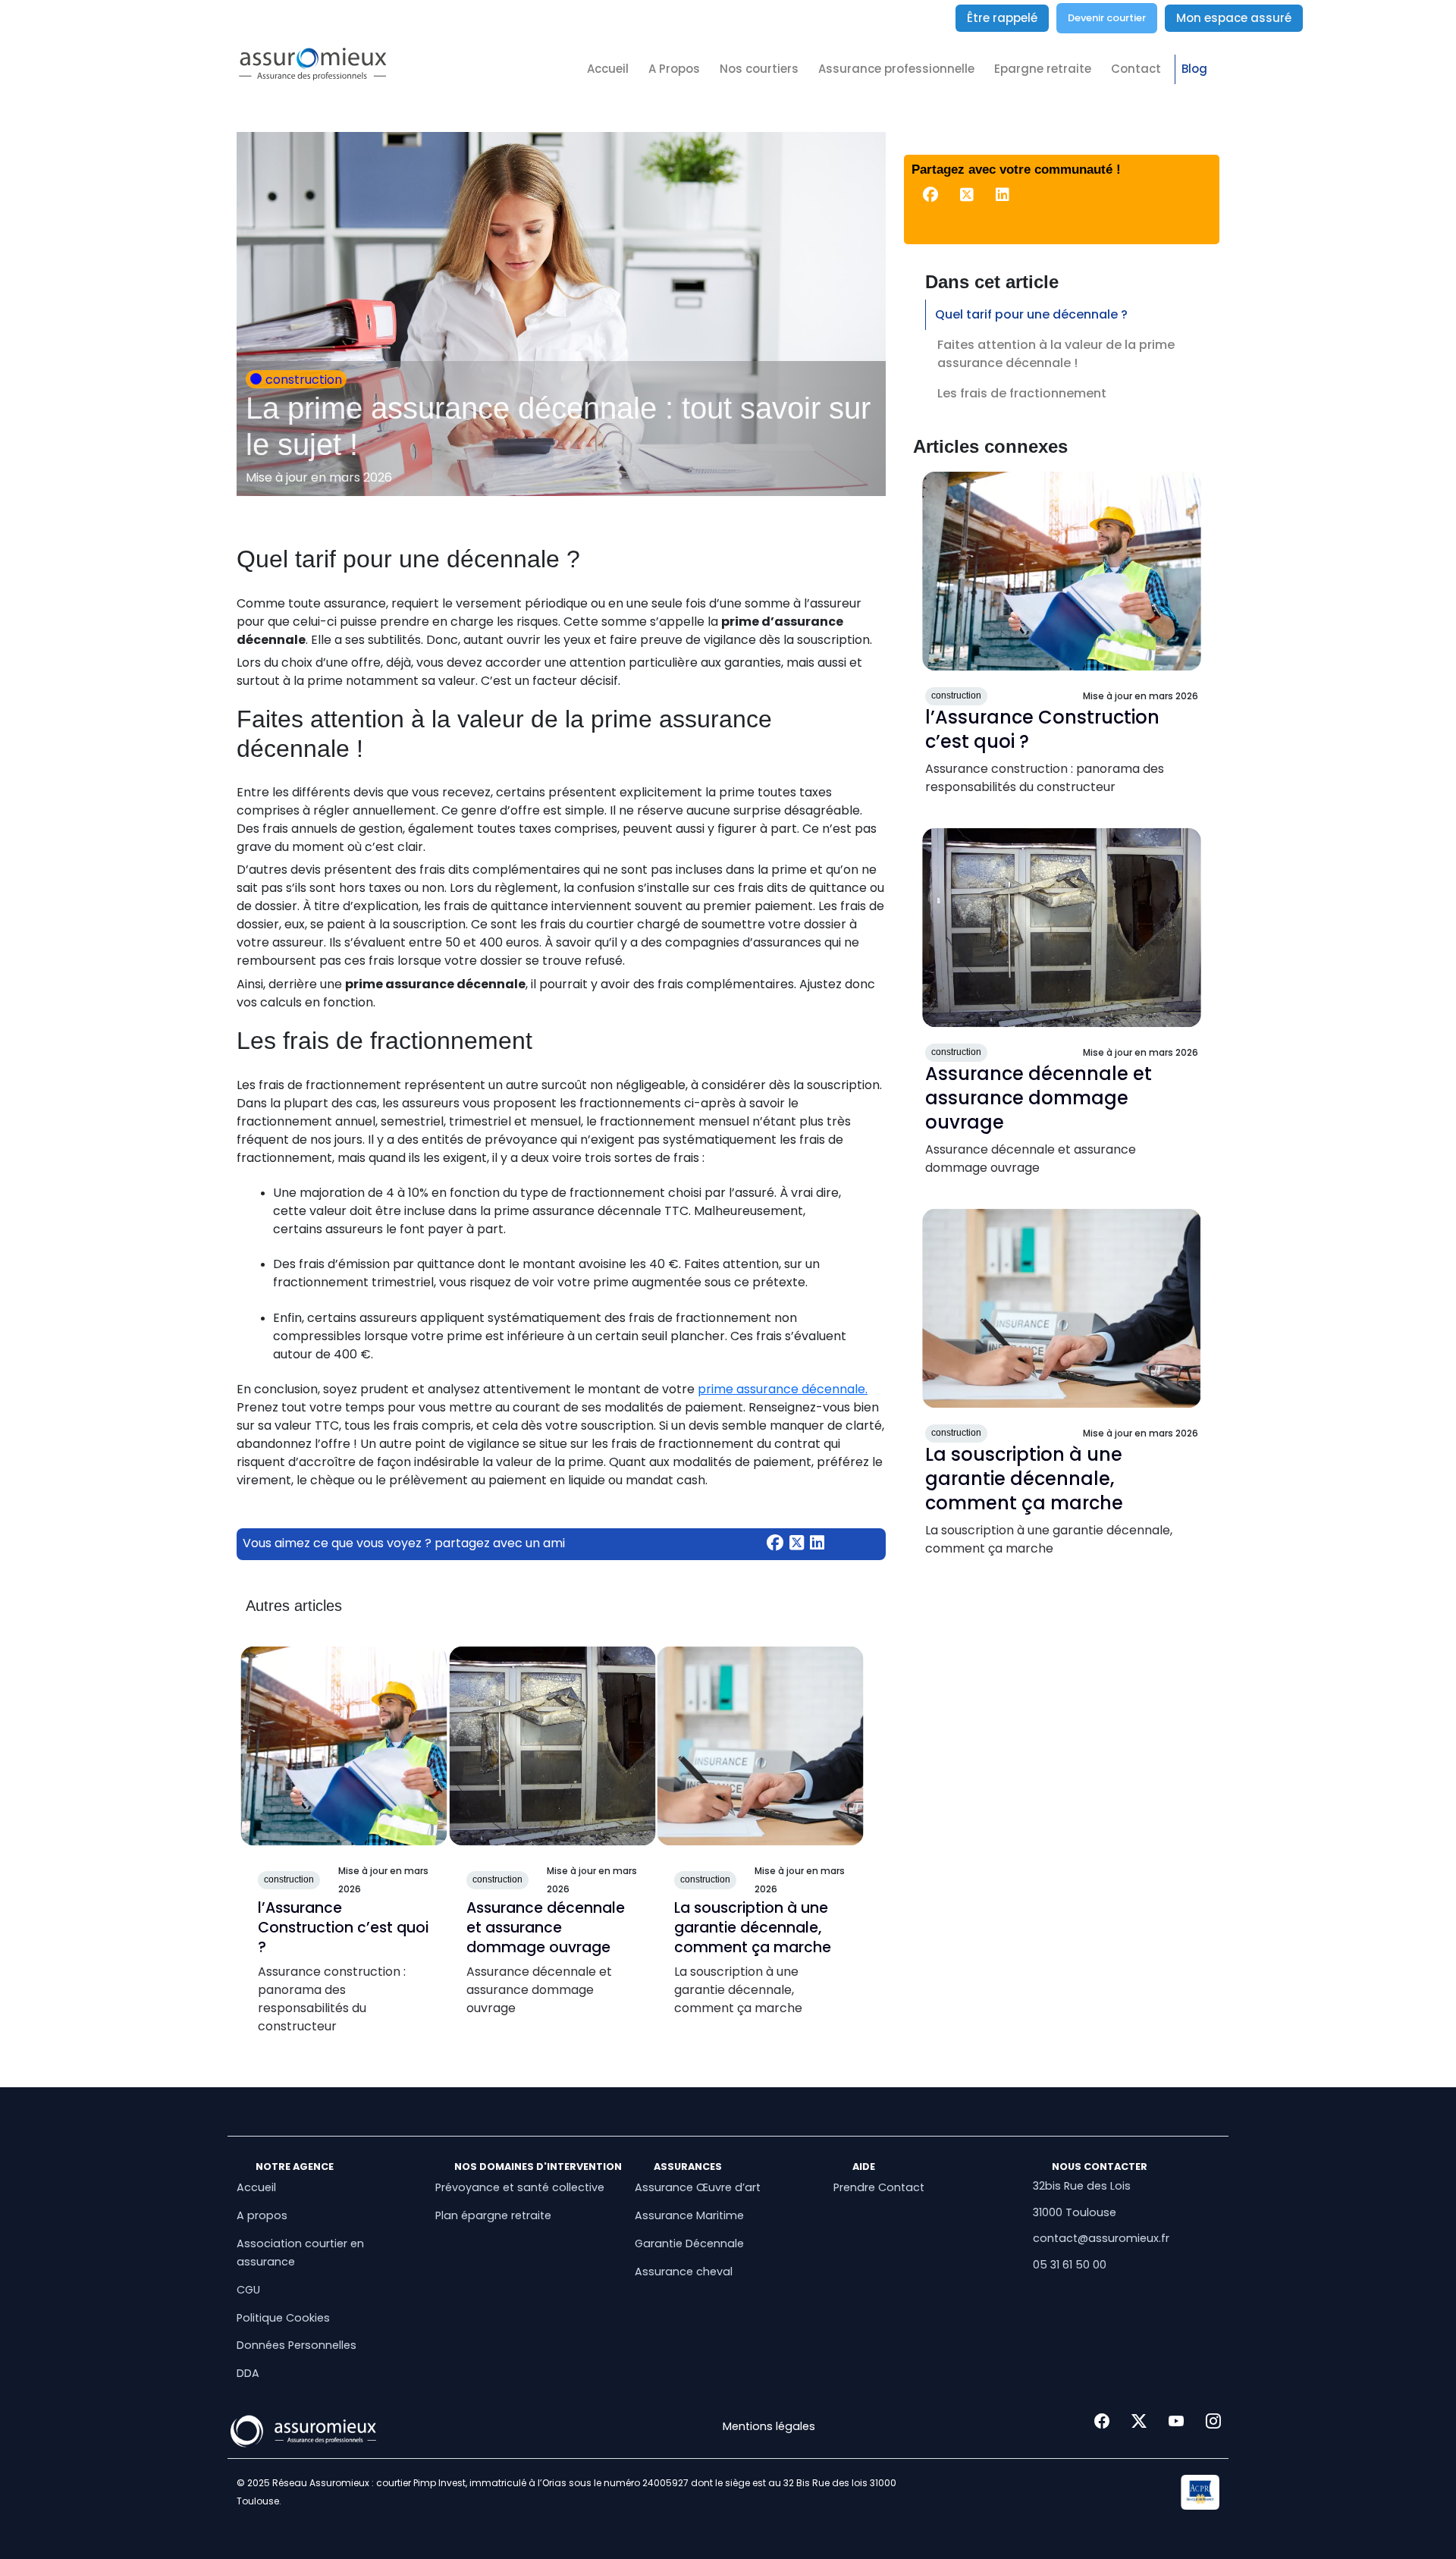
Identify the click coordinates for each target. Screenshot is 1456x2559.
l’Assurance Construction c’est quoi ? (343, 1927)
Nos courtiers (759, 69)
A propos (262, 2215)
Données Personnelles (297, 2345)
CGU (248, 2290)
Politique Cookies (283, 2318)
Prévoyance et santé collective (520, 2187)
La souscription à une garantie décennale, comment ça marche (753, 1927)
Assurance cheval (684, 2272)
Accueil (608, 69)
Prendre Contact (879, 2187)
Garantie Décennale (689, 2243)
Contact (1136, 69)
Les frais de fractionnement (1022, 393)
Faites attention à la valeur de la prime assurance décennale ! (1056, 354)
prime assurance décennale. (783, 1389)
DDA (248, 2373)
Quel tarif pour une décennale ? (1031, 314)
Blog (1194, 69)
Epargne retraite (1043, 69)
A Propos (674, 69)
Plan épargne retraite (493, 2215)
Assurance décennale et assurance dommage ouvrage (546, 1927)
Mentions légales (769, 2426)
